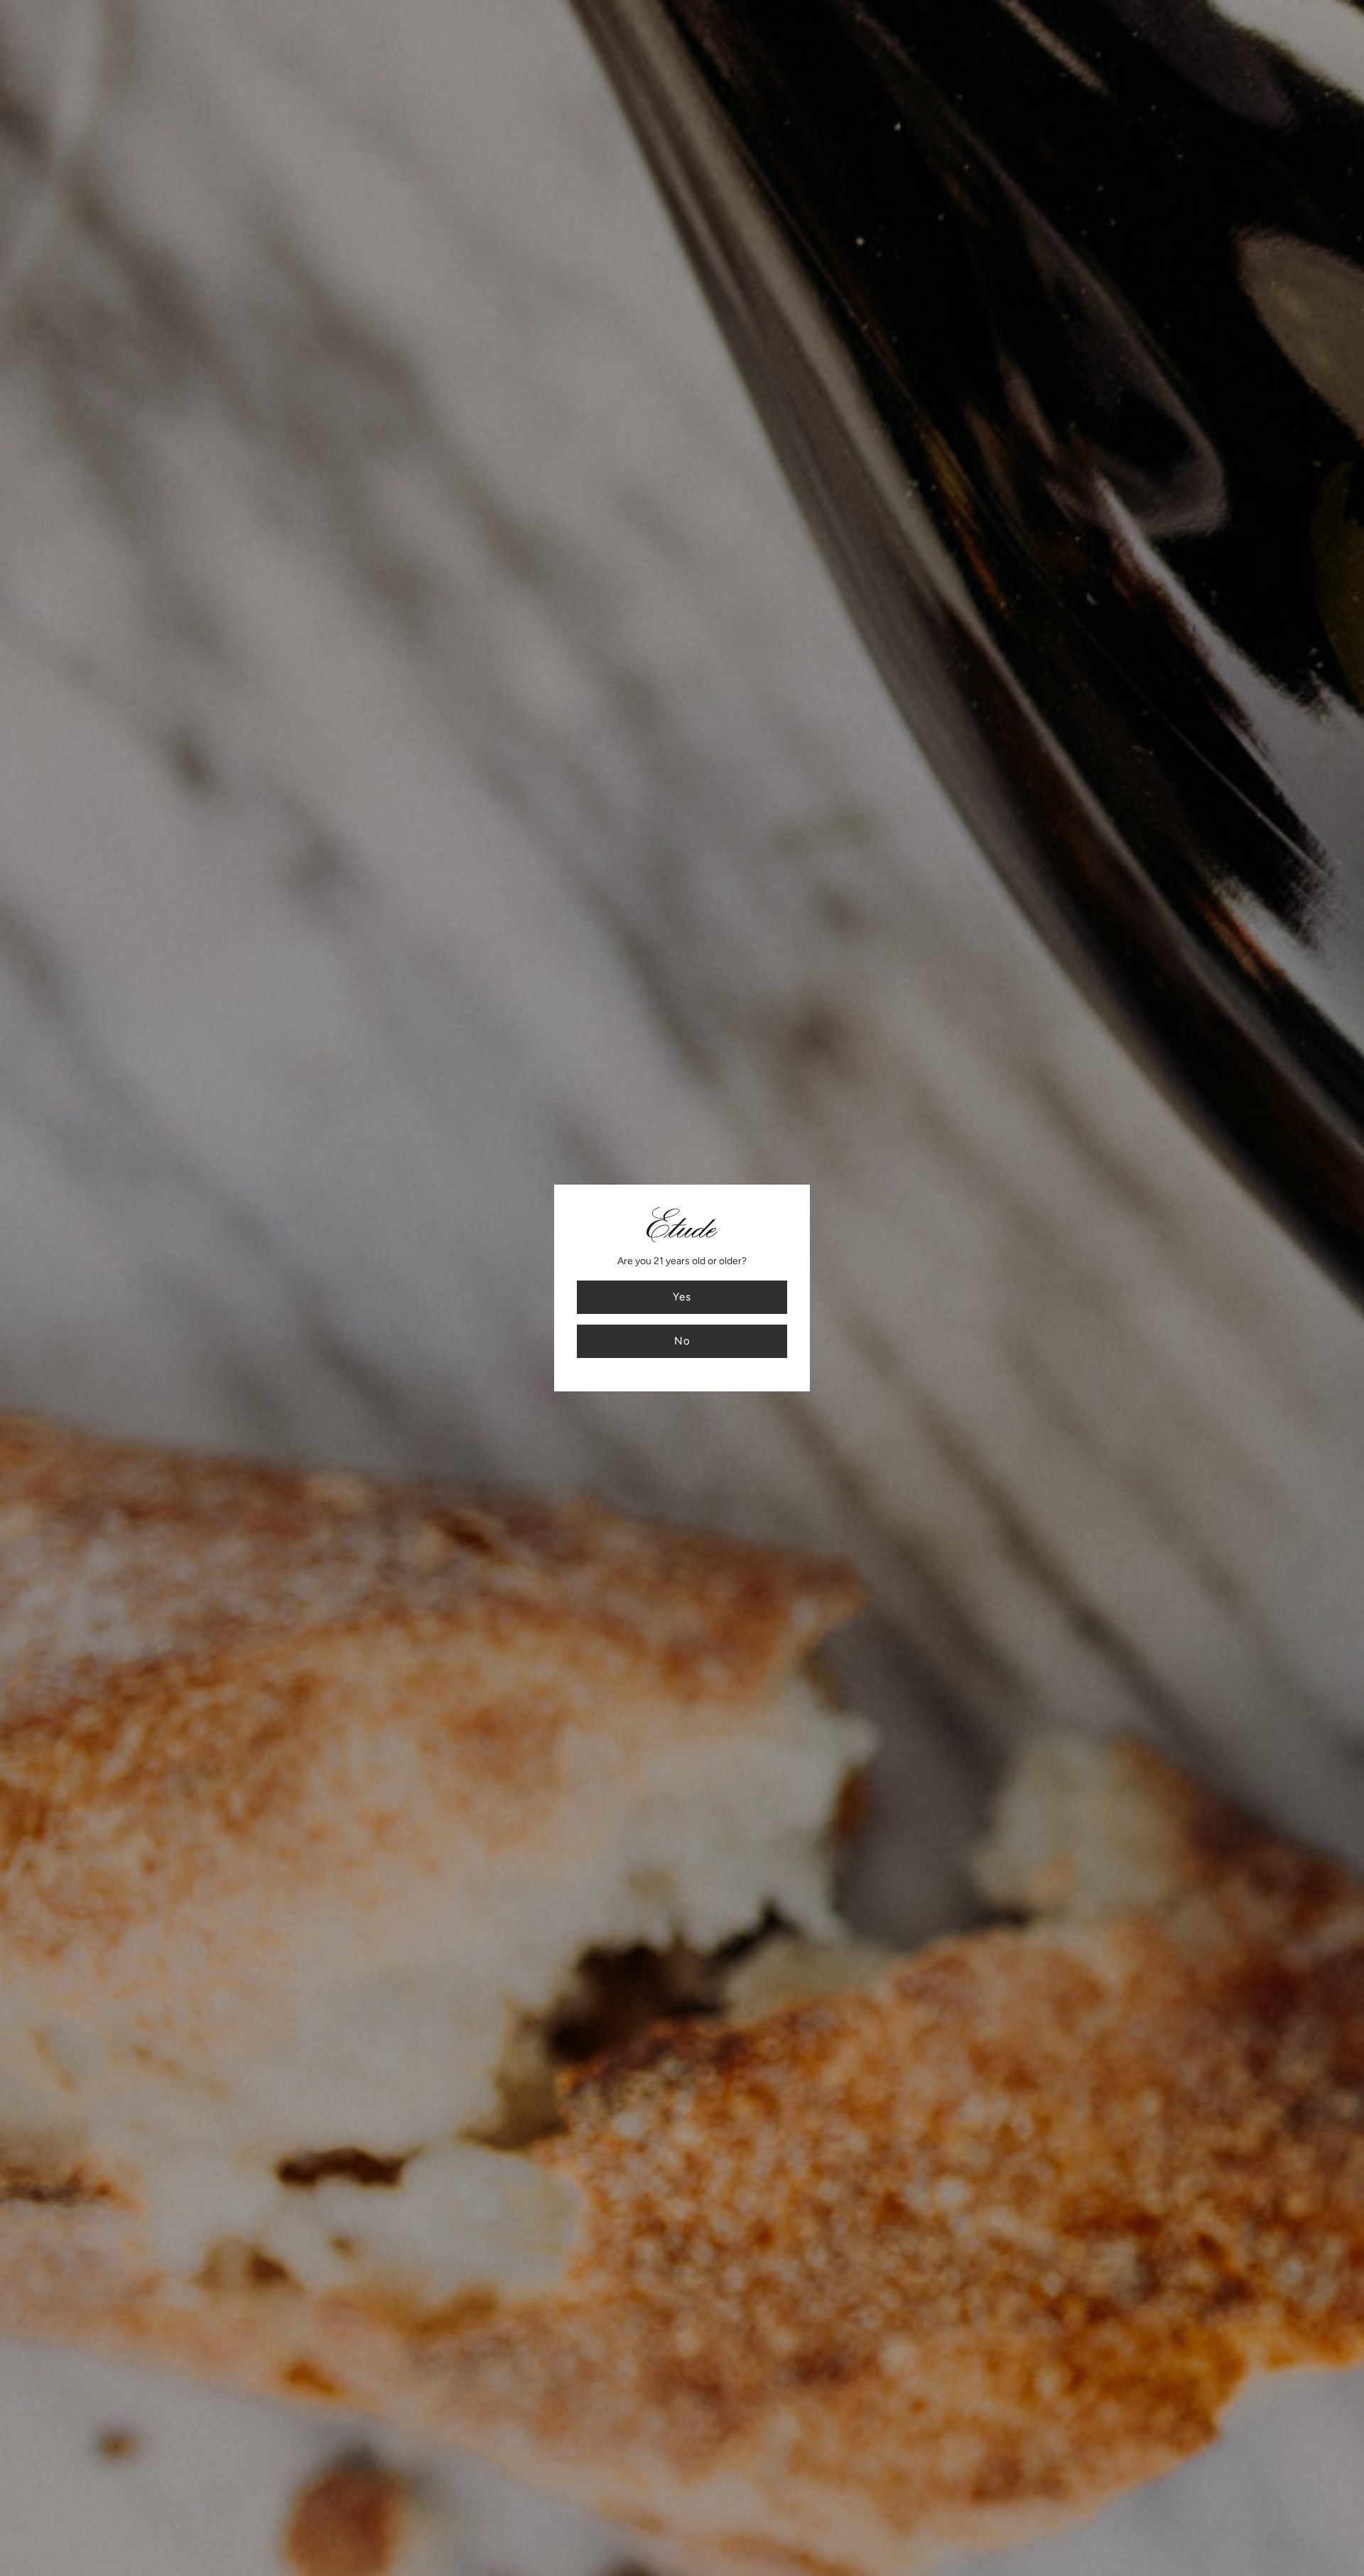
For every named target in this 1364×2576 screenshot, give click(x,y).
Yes (682, 1297)
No (682, 1341)
